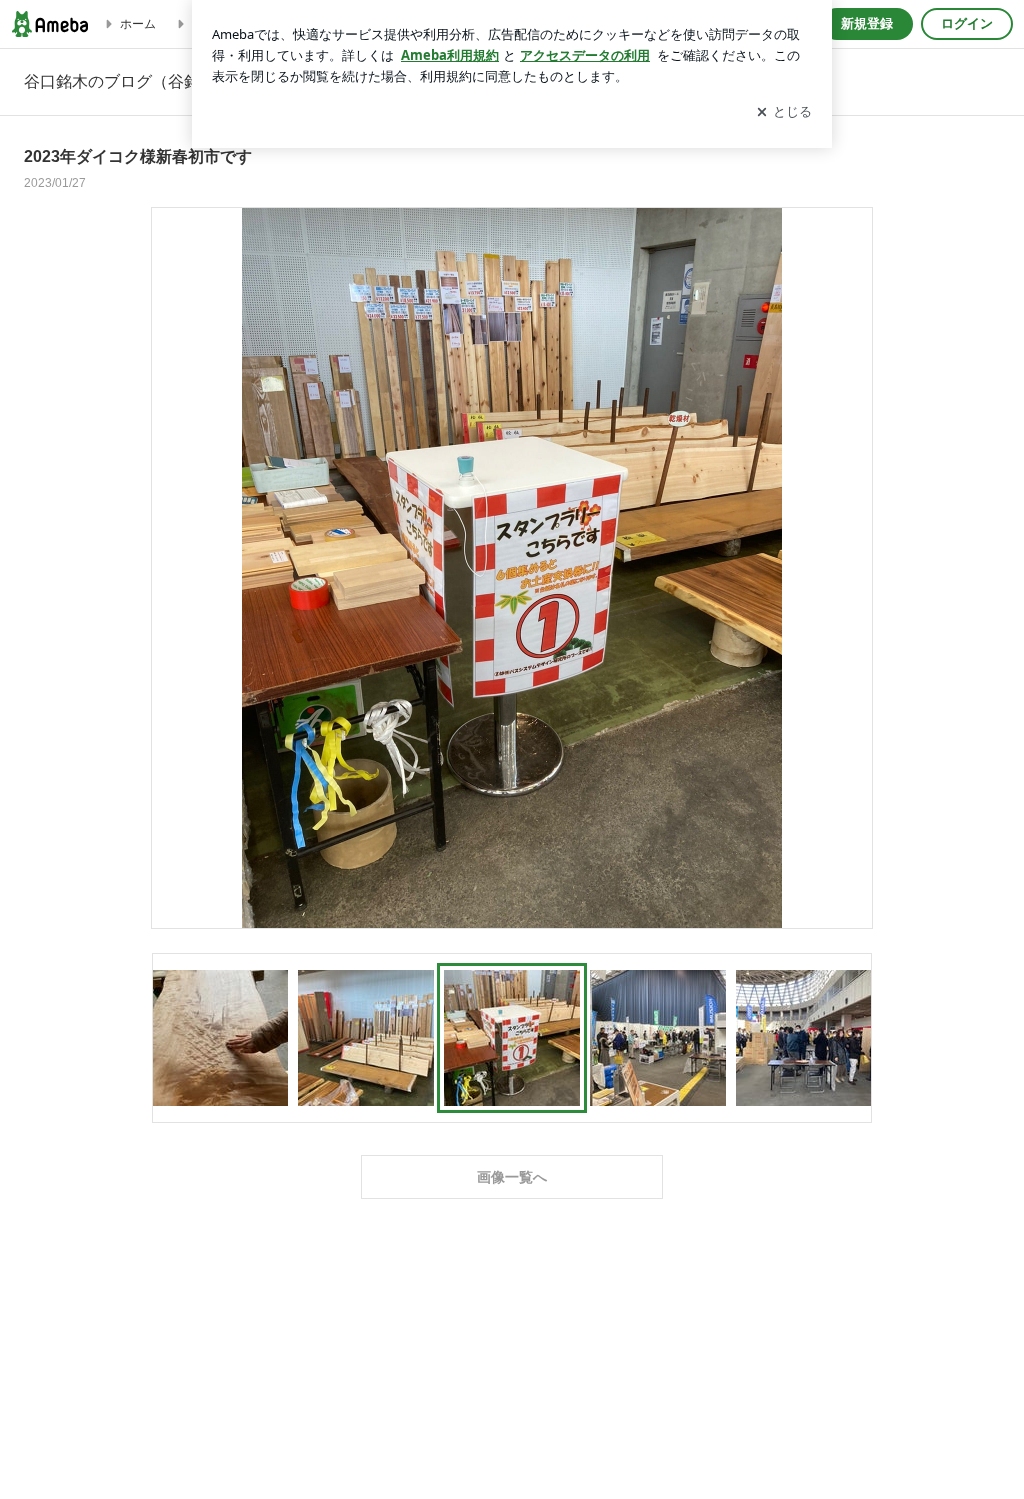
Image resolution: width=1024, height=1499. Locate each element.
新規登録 (867, 23)
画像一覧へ (512, 1177)
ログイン (967, 23)
